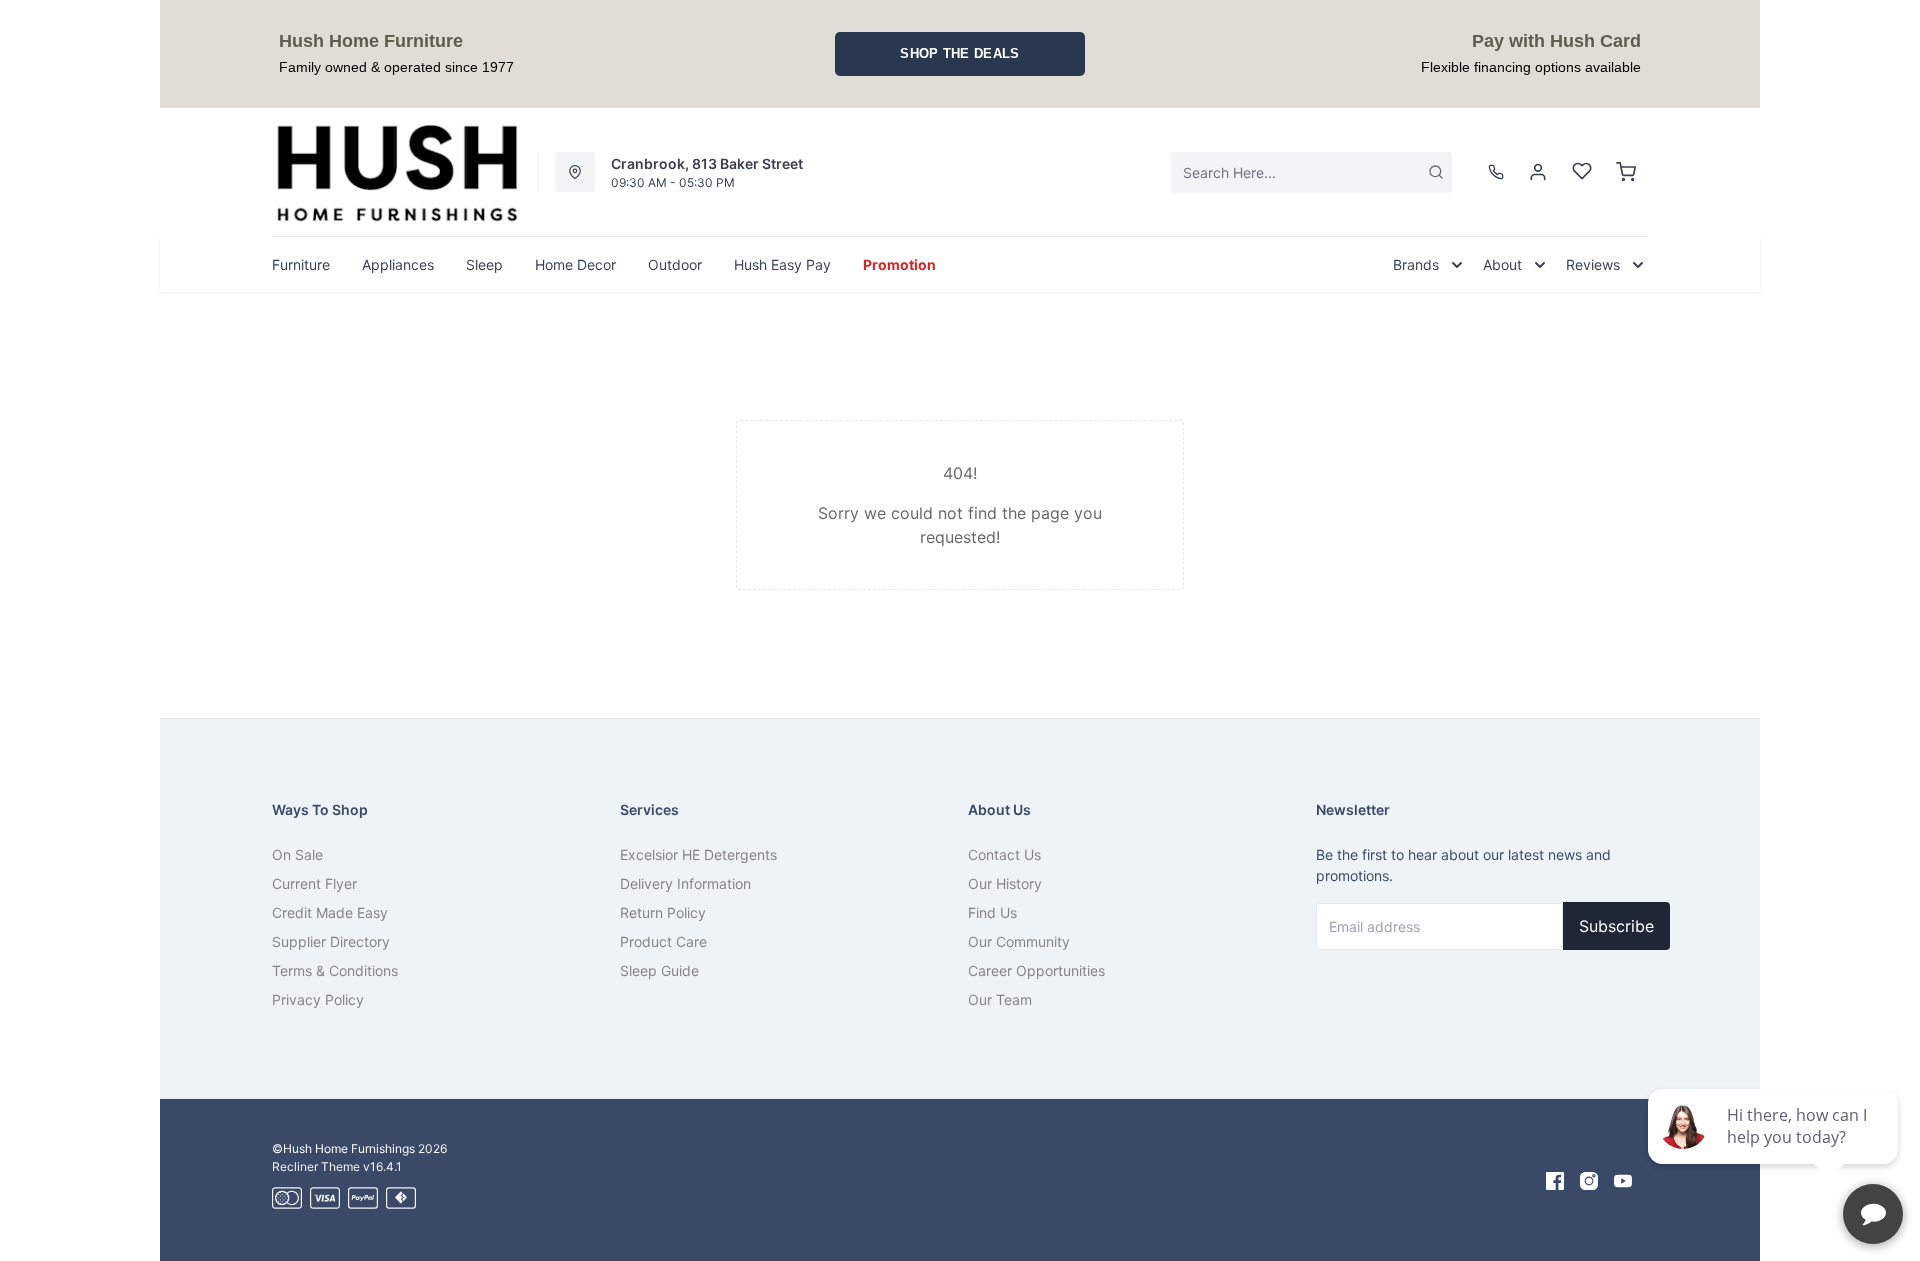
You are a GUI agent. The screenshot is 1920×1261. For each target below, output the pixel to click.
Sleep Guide (659, 970)
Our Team (1000, 999)
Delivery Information (685, 883)
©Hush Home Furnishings (343, 1148)
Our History (1005, 883)
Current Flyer (314, 883)
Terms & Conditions (335, 970)
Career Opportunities (1036, 970)
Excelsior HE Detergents (698, 854)
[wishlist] (1582, 172)
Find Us (992, 912)
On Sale (297, 854)
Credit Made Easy (330, 912)
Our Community (1019, 941)
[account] (1538, 172)
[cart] (1626, 172)
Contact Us (1004, 854)
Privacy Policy (318, 999)
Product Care (663, 941)
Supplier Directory (331, 941)
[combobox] (1311, 172)
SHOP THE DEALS (959, 53)
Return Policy (663, 912)
